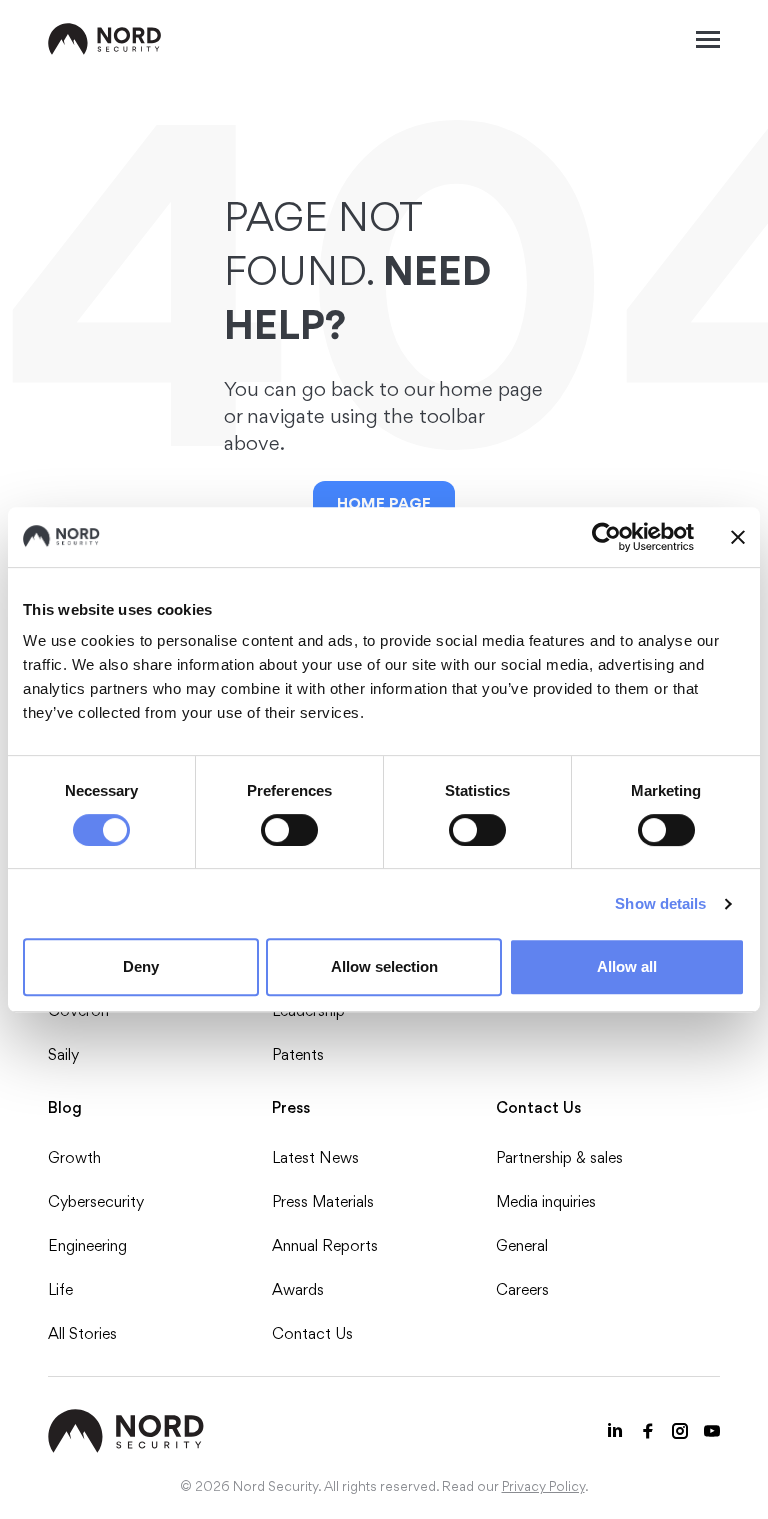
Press (291, 1107)
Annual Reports (325, 1245)
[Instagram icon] (680, 1431)
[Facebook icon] (648, 1431)
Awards (298, 1289)
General (522, 1245)
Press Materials (323, 1201)
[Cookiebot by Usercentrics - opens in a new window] (606, 537)
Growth (74, 1157)
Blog (65, 1107)
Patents (298, 1054)
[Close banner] (738, 537)
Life (60, 1289)
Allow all (627, 966)
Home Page (384, 503)
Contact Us (312, 1333)
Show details (660, 903)
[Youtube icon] (712, 1431)
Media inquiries (546, 1201)
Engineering (87, 1245)
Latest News (315, 1157)
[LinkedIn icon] (616, 1431)
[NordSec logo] (105, 39)
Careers (522, 1289)
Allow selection (384, 966)
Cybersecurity (96, 1201)
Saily (63, 1054)
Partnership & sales (559, 1157)
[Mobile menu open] (708, 39)
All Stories (82, 1333)
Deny (141, 966)
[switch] (289, 830)
